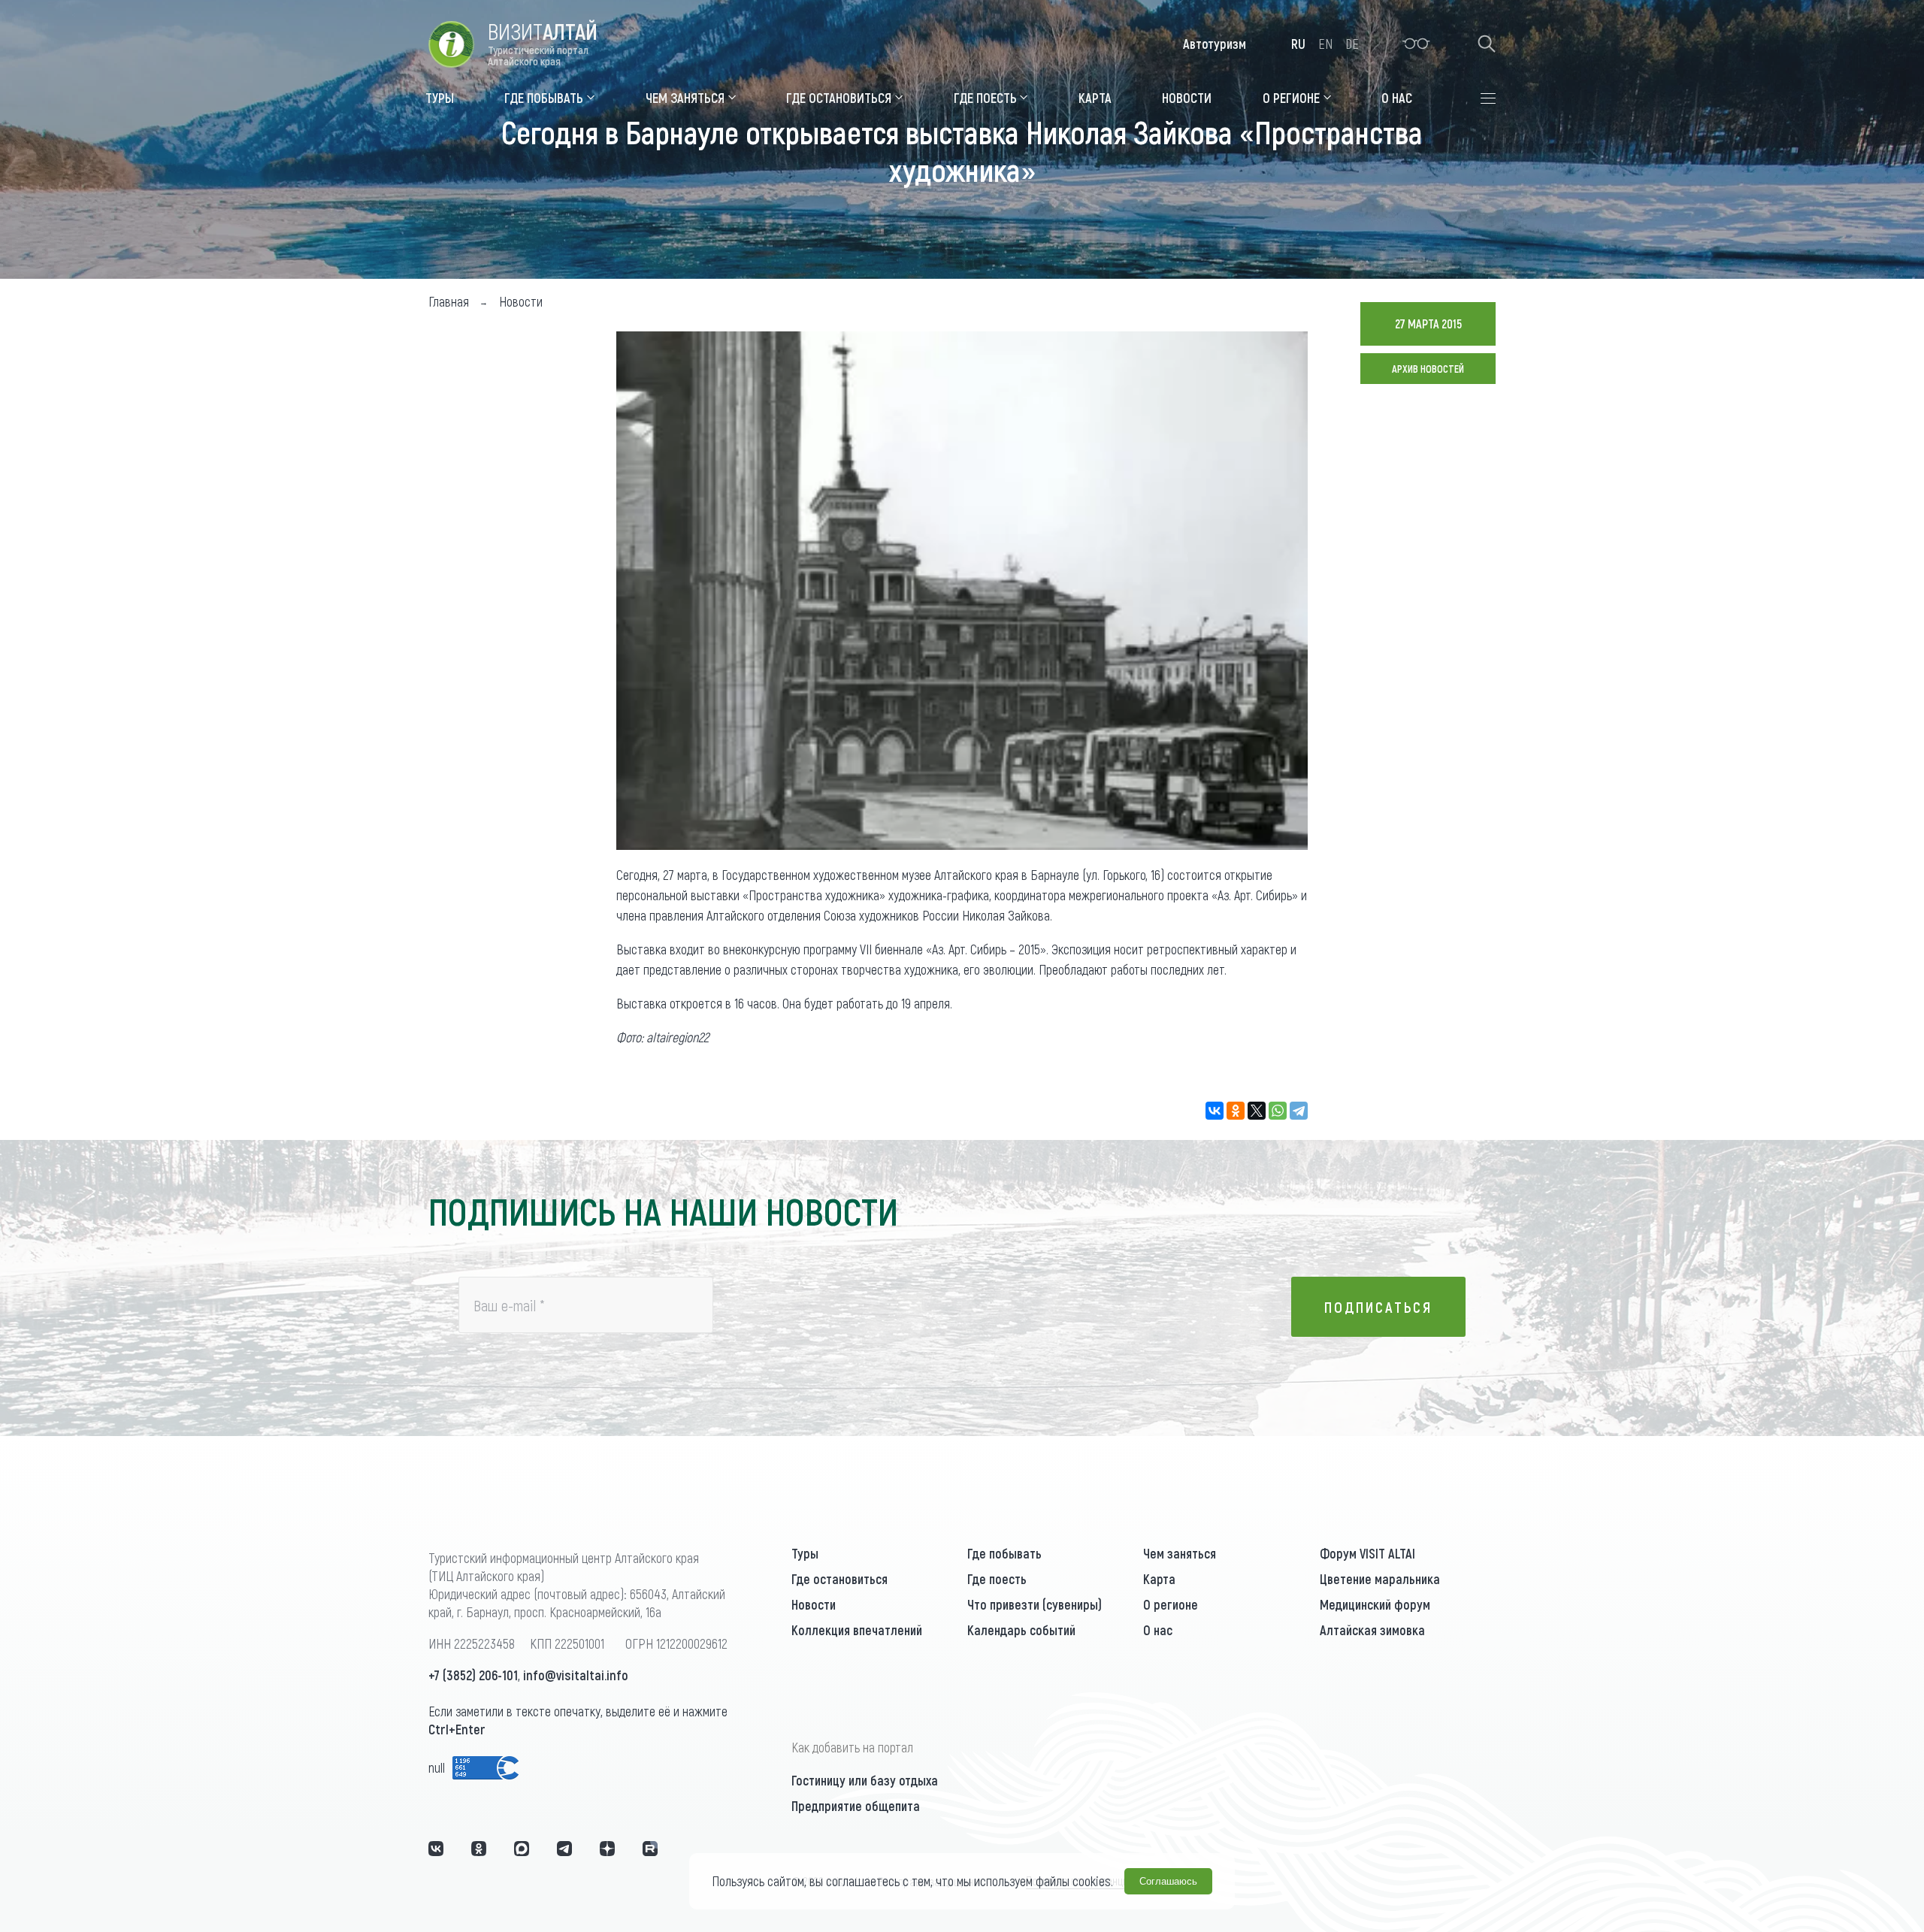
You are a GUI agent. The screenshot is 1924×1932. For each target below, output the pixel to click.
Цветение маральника (1380, 1579)
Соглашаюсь (1168, 1881)
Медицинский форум (1375, 1604)
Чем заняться (1180, 1553)
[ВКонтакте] (1215, 1111)
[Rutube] (650, 1849)
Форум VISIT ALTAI (1367, 1553)
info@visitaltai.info (576, 1675)
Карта (1159, 1579)
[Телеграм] (564, 1849)
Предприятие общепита (856, 1806)
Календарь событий (1021, 1630)
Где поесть (997, 1579)
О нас (1158, 1630)
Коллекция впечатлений (857, 1630)
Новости (814, 1604)
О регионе (1171, 1604)
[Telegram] (1299, 1111)
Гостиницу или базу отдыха (865, 1780)
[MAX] (522, 1849)
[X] (1257, 1111)
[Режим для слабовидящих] (1416, 44)
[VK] (436, 1849)
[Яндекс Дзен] (607, 1849)
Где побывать (1004, 1553)
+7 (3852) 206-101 (473, 1675)
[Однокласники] (479, 1849)
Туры (805, 1553)
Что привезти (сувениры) (1035, 1604)
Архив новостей (1428, 369)
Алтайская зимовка (1372, 1630)
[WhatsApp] (1278, 1111)
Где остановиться (839, 1579)
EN (1325, 44)
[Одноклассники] (1236, 1111)
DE (1352, 44)
